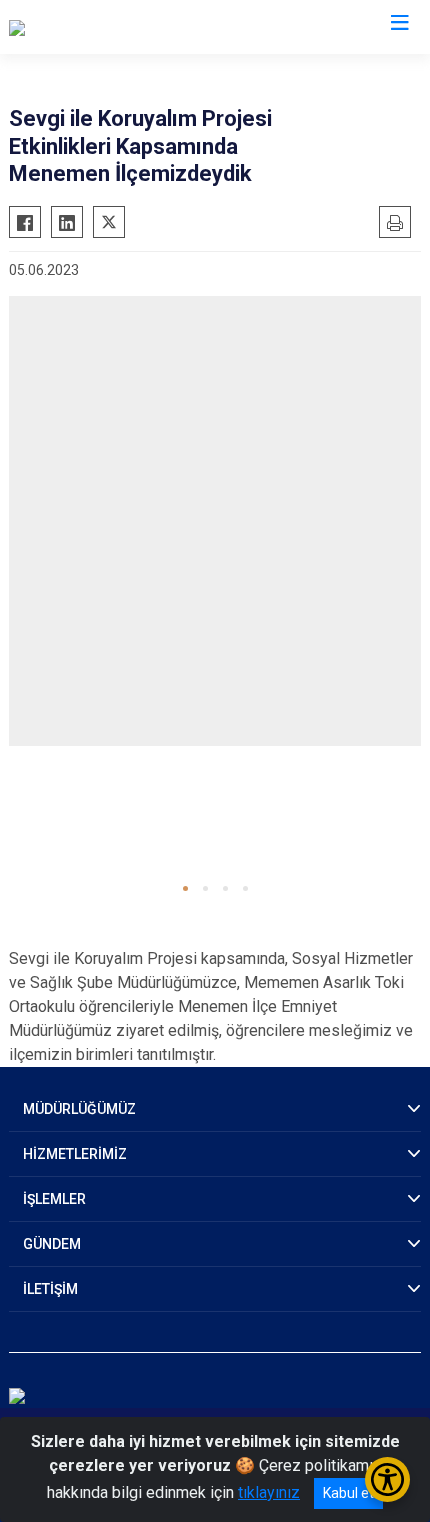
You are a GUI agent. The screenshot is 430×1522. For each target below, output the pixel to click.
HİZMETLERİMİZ (75, 1154)
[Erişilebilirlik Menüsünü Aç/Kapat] (387, 1479)
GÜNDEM (52, 1244)
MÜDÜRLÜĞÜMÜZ (79, 1109)
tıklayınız (269, 1492)
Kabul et (348, 1493)
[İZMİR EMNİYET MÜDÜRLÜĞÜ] (114, 27)
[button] (185, 888)
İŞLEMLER (54, 1199)
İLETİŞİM (50, 1289)
